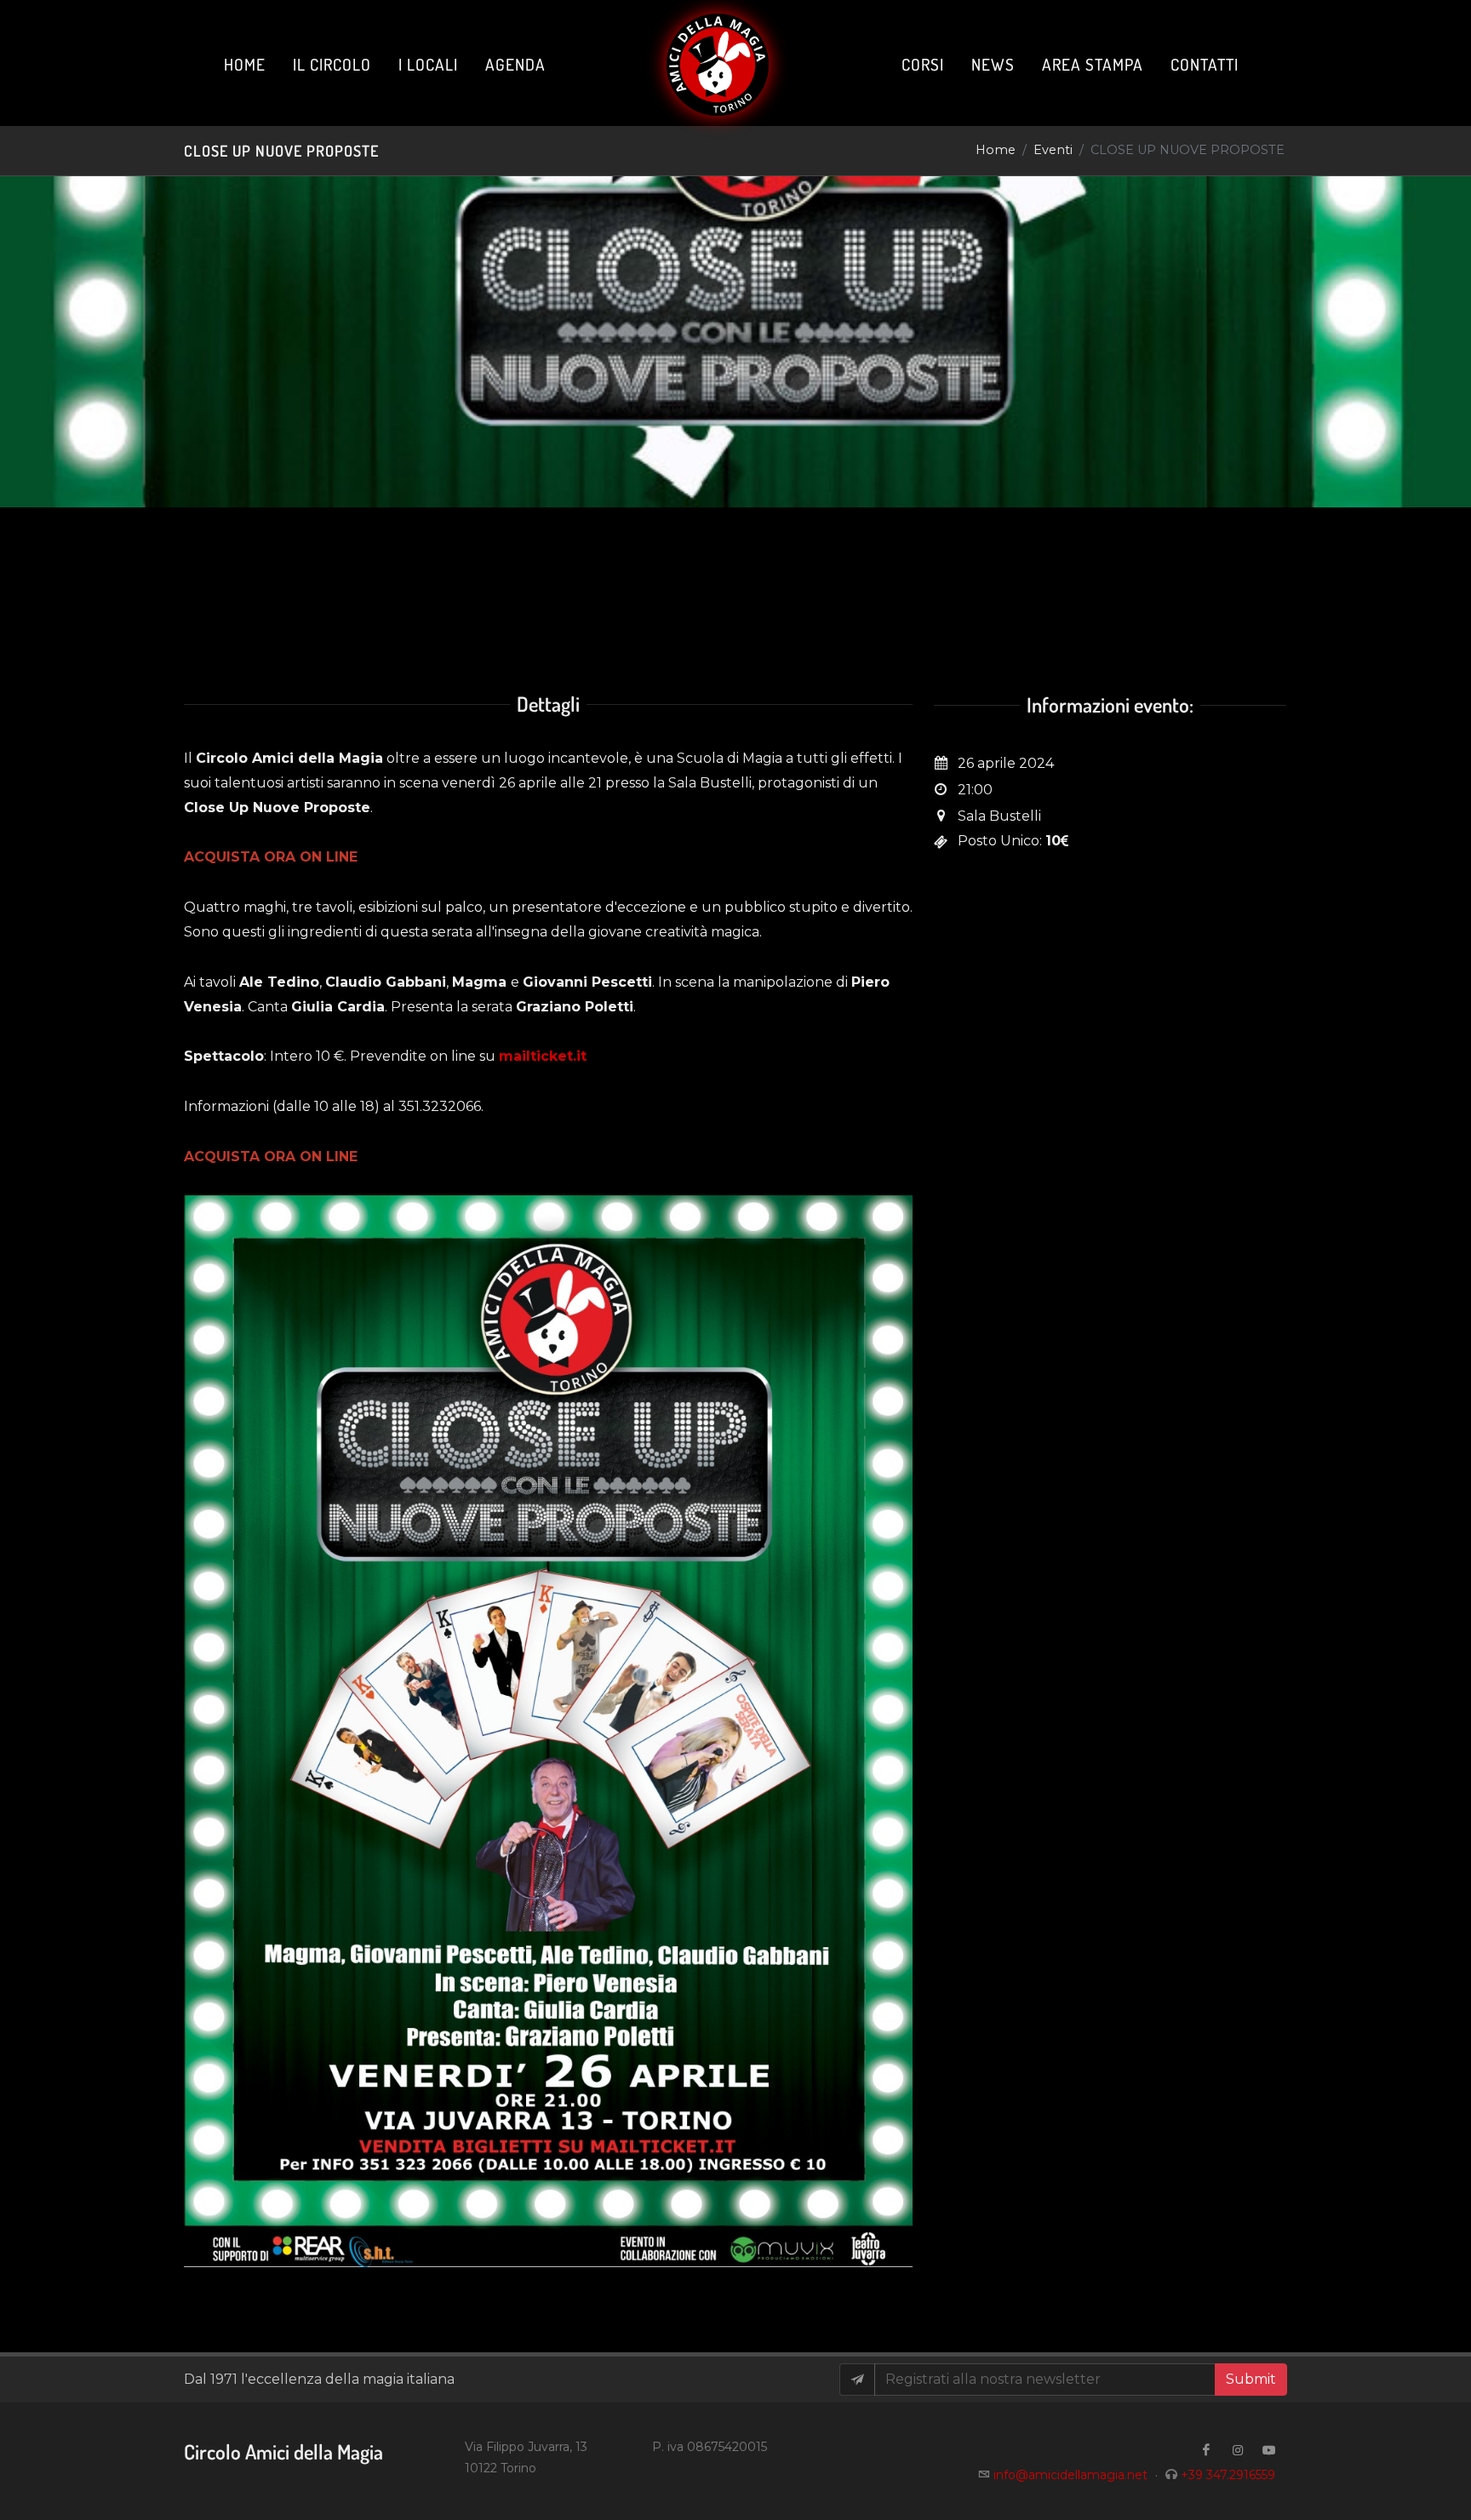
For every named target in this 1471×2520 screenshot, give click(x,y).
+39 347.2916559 (1228, 2475)
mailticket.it (543, 1056)
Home (996, 150)
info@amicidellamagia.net (1070, 2475)
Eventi (1053, 150)
